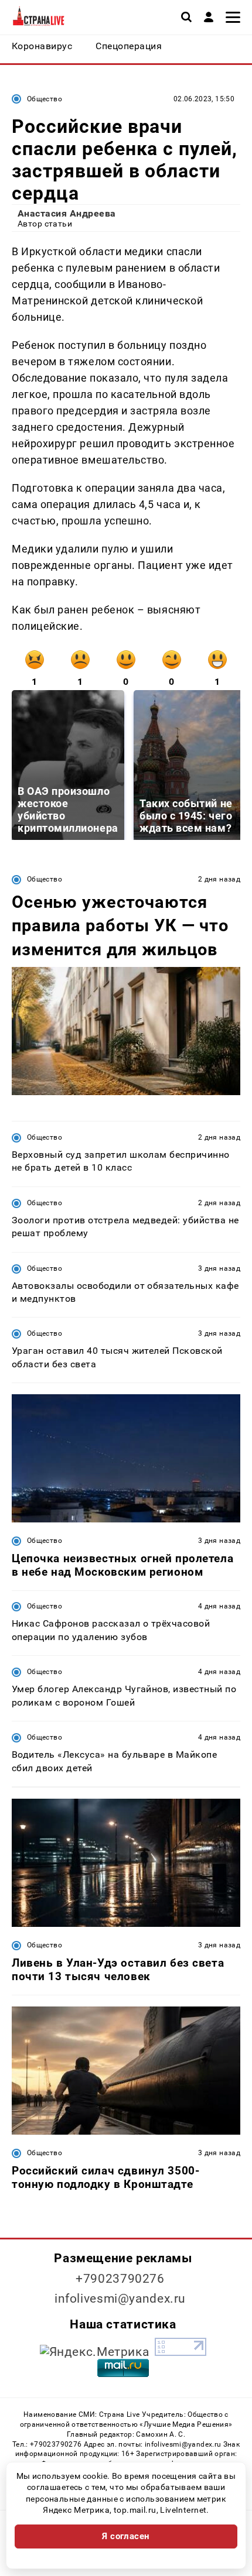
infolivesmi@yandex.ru (120, 2299)
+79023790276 (120, 2279)
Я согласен (126, 2536)
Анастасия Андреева (67, 213)
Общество (45, 99)
